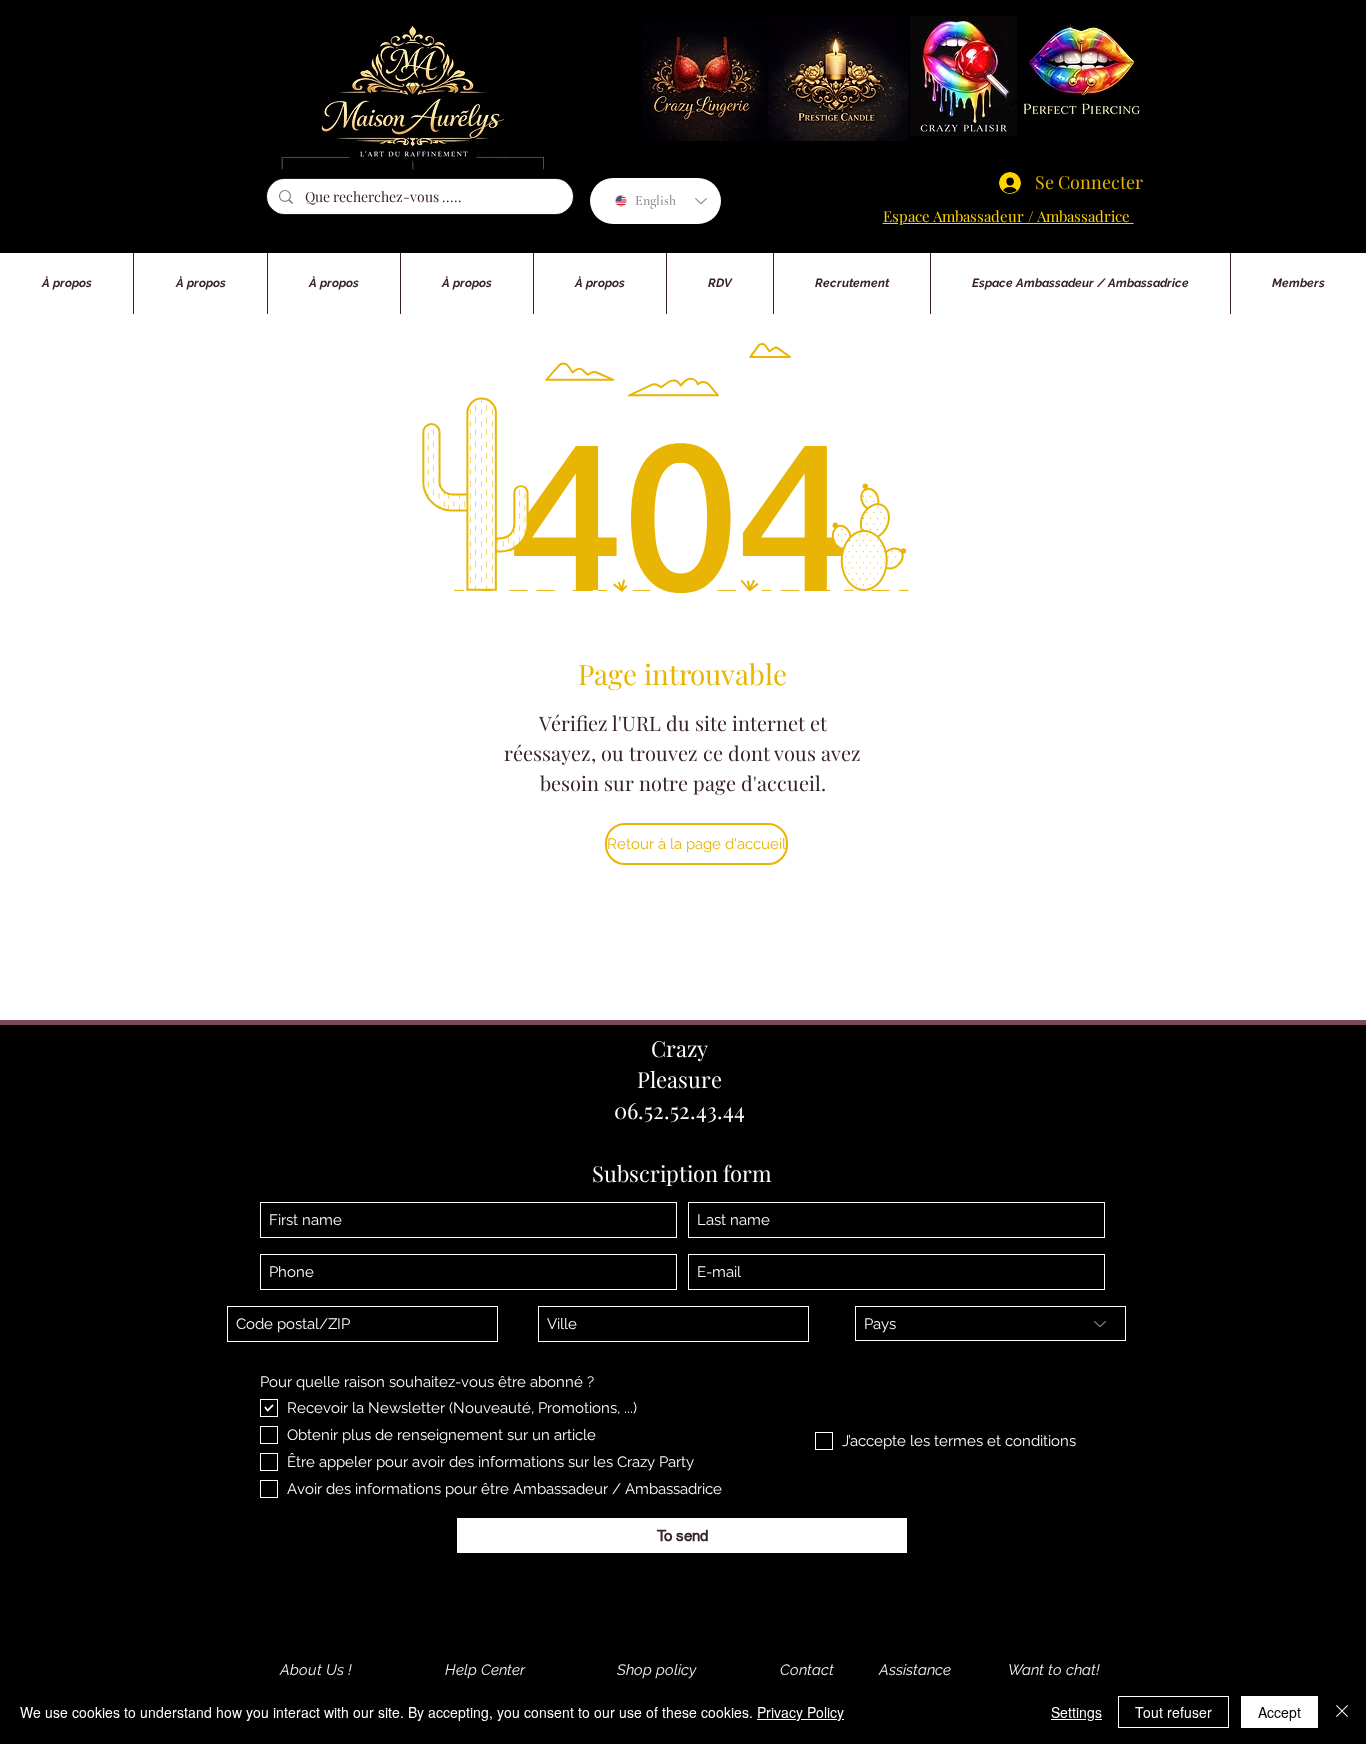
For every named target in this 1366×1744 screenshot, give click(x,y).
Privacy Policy (800, 1712)
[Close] (1342, 1712)
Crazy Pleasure (679, 1063)
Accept (1279, 1712)
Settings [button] (1076, 1712)
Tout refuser (1173, 1712)
